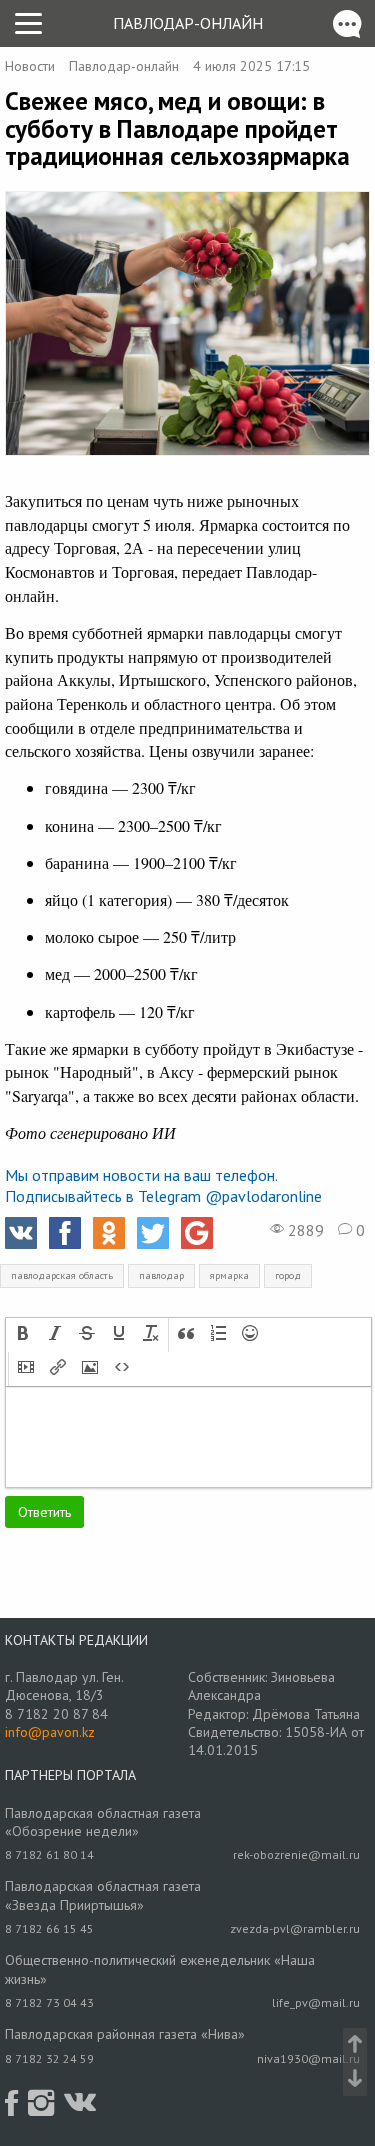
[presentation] (23, 1335)
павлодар (161, 1275)
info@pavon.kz (50, 1732)
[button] (23, 1335)
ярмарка (229, 1275)
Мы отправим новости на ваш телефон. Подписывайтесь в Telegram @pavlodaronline (163, 1185)
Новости (30, 66)
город (288, 1275)
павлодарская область (62, 1275)
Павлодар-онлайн (188, 23)
